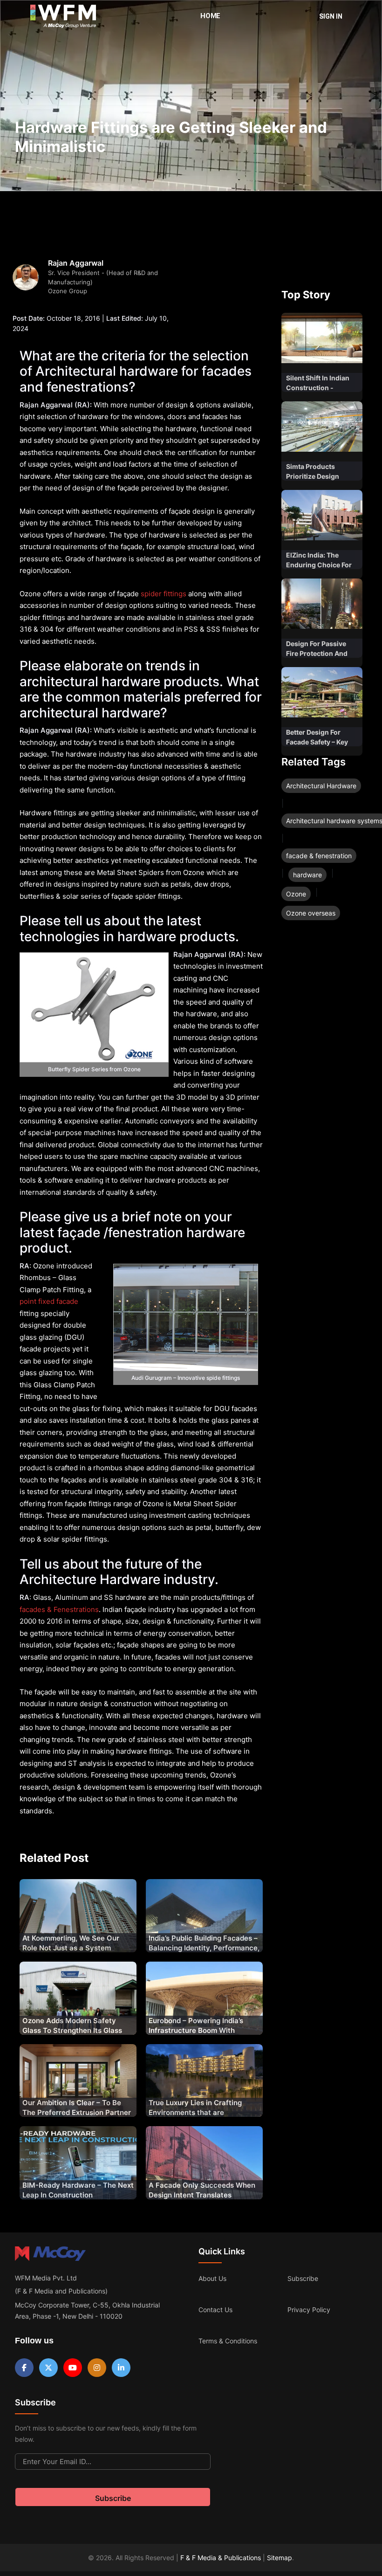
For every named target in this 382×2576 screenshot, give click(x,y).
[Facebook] (24, 2368)
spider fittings (164, 594)
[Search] (296, 16)
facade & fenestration (319, 856)
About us (212, 2278)
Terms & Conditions (228, 2341)
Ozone (296, 894)
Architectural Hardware (321, 786)
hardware (307, 875)
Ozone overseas (311, 913)
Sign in (331, 16)
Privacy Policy (309, 2310)
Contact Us (215, 2310)
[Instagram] (97, 2368)
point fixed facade (49, 1301)
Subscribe (303, 2278)
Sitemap (280, 2558)
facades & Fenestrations (59, 1609)
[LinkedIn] (121, 2368)
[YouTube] (73, 2368)
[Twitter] (48, 2368)
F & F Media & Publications (221, 2558)
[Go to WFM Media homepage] (63, 16)
